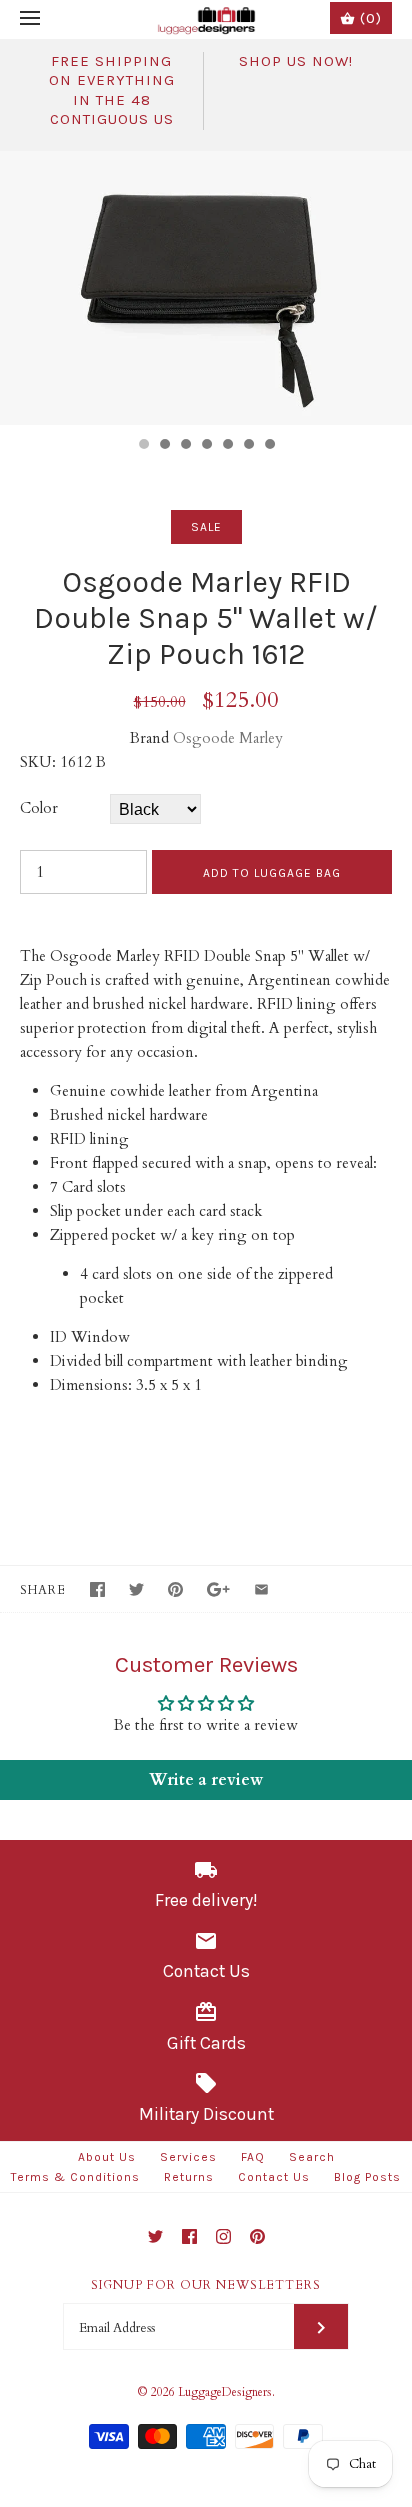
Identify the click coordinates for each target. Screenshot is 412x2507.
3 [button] (185, 446)
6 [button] (248, 446)
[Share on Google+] (218, 1589)
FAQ (253, 2157)
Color (39, 808)
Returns (189, 2177)
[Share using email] (261, 1589)
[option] (206, 288)
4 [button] (206, 446)
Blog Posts (367, 2177)
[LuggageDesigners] (206, 19)
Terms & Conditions (75, 2177)
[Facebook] (189, 2236)
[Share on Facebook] (97, 1589)
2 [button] (164, 446)
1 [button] (143, 446)
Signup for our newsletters (206, 2285)
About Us (107, 2157)
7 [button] (269, 446)
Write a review (206, 1780)
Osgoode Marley (228, 738)
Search (312, 2157)
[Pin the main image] (175, 1589)
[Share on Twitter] (136, 1589)
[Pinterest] (257, 2236)
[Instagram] (223, 2236)
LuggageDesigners (225, 2392)
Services (188, 2157)
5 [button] (227, 446)
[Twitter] (155, 2236)
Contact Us (274, 2177)
